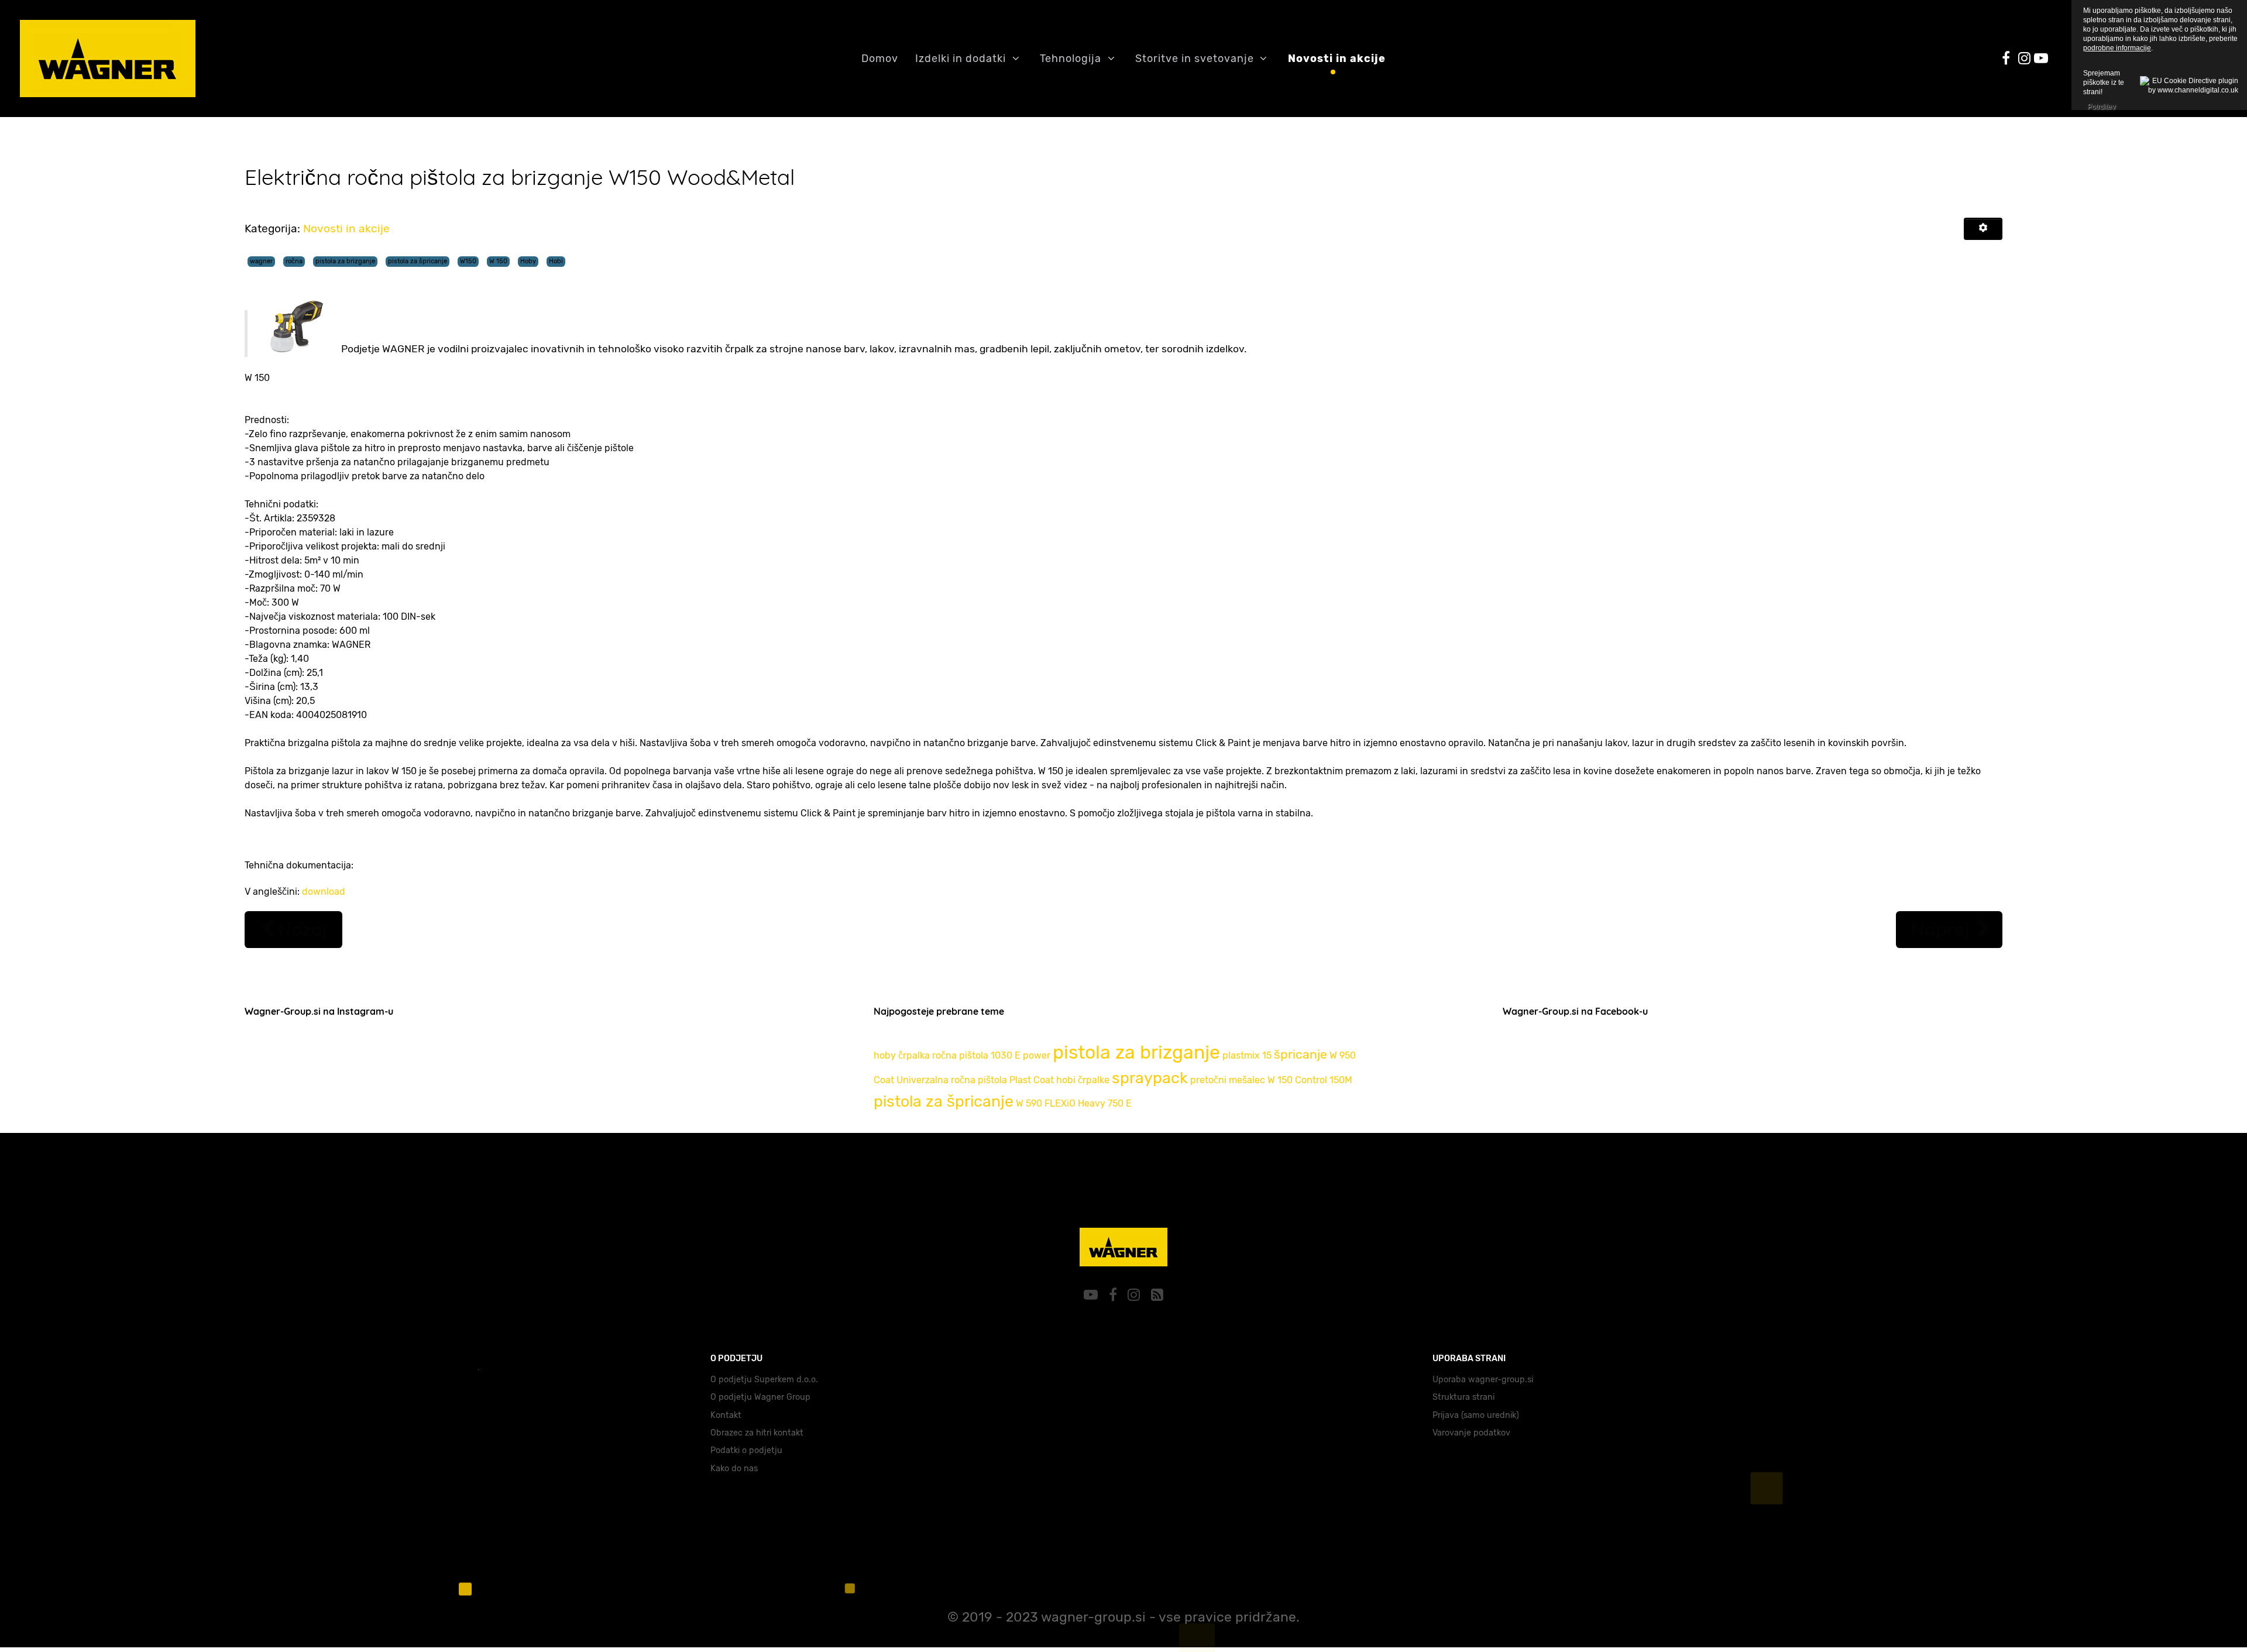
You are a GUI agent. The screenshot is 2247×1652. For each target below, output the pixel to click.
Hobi (556, 261)
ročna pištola (960, 1055)
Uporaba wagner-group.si (1483, 1380)
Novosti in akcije (346, 229)
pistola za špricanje (418, 261)
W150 (468, 261)
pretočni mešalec (1228, 1080)
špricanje (1301, 1054)
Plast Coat (1032, 1080)
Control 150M (1324, 1080)
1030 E (1006, 1055)
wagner (261, 261)
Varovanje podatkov (1471, 1433)
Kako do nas (734, 1469)
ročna (294, 261)
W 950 (1343, 1055)
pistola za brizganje (345, 261)
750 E (1120, 1103)
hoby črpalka (902, 1055)
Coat (884, 1080)
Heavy (1092, 1103)
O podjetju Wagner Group (760, 1397)
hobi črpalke (1083, 1080)
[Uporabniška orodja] (1983, 229)
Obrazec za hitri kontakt (757, 1433)
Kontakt (726, 1415)
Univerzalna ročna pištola (952, 1080)
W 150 (498, 261)
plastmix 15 (1247, 1055)
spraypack (1150, 1078)
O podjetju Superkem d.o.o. (764, 1380)
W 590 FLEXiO (1046, 1103)
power (1037, 1055)
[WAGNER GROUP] (1123, 1244)
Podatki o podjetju (746, 1450)
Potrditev (2101, 105)
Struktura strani (1463, 1397)
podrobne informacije (2117, 48)
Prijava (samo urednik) (1476, 1415)
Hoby (528, 261)
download (324, 892)
